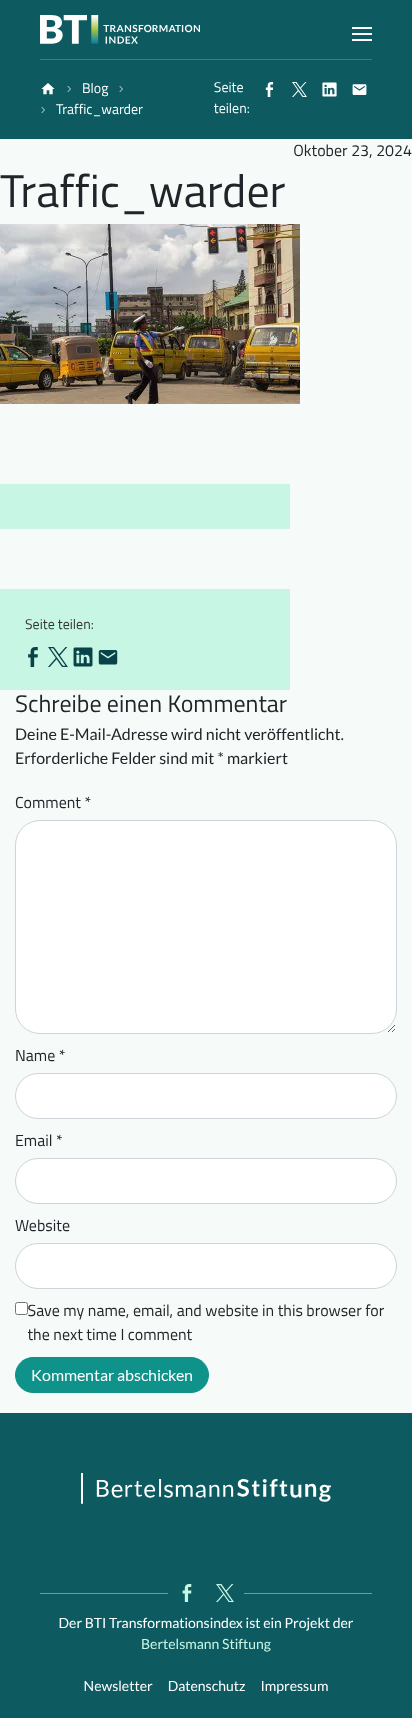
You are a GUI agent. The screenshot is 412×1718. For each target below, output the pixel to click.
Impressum (294, 1685)
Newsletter (118, 1685)
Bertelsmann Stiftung (206, 1643)
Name (40, 1056)
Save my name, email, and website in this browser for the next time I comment (206, 1323)
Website (42, 1226)
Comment (53, 803)
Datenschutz (207, 1685)
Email (39, 1141)
